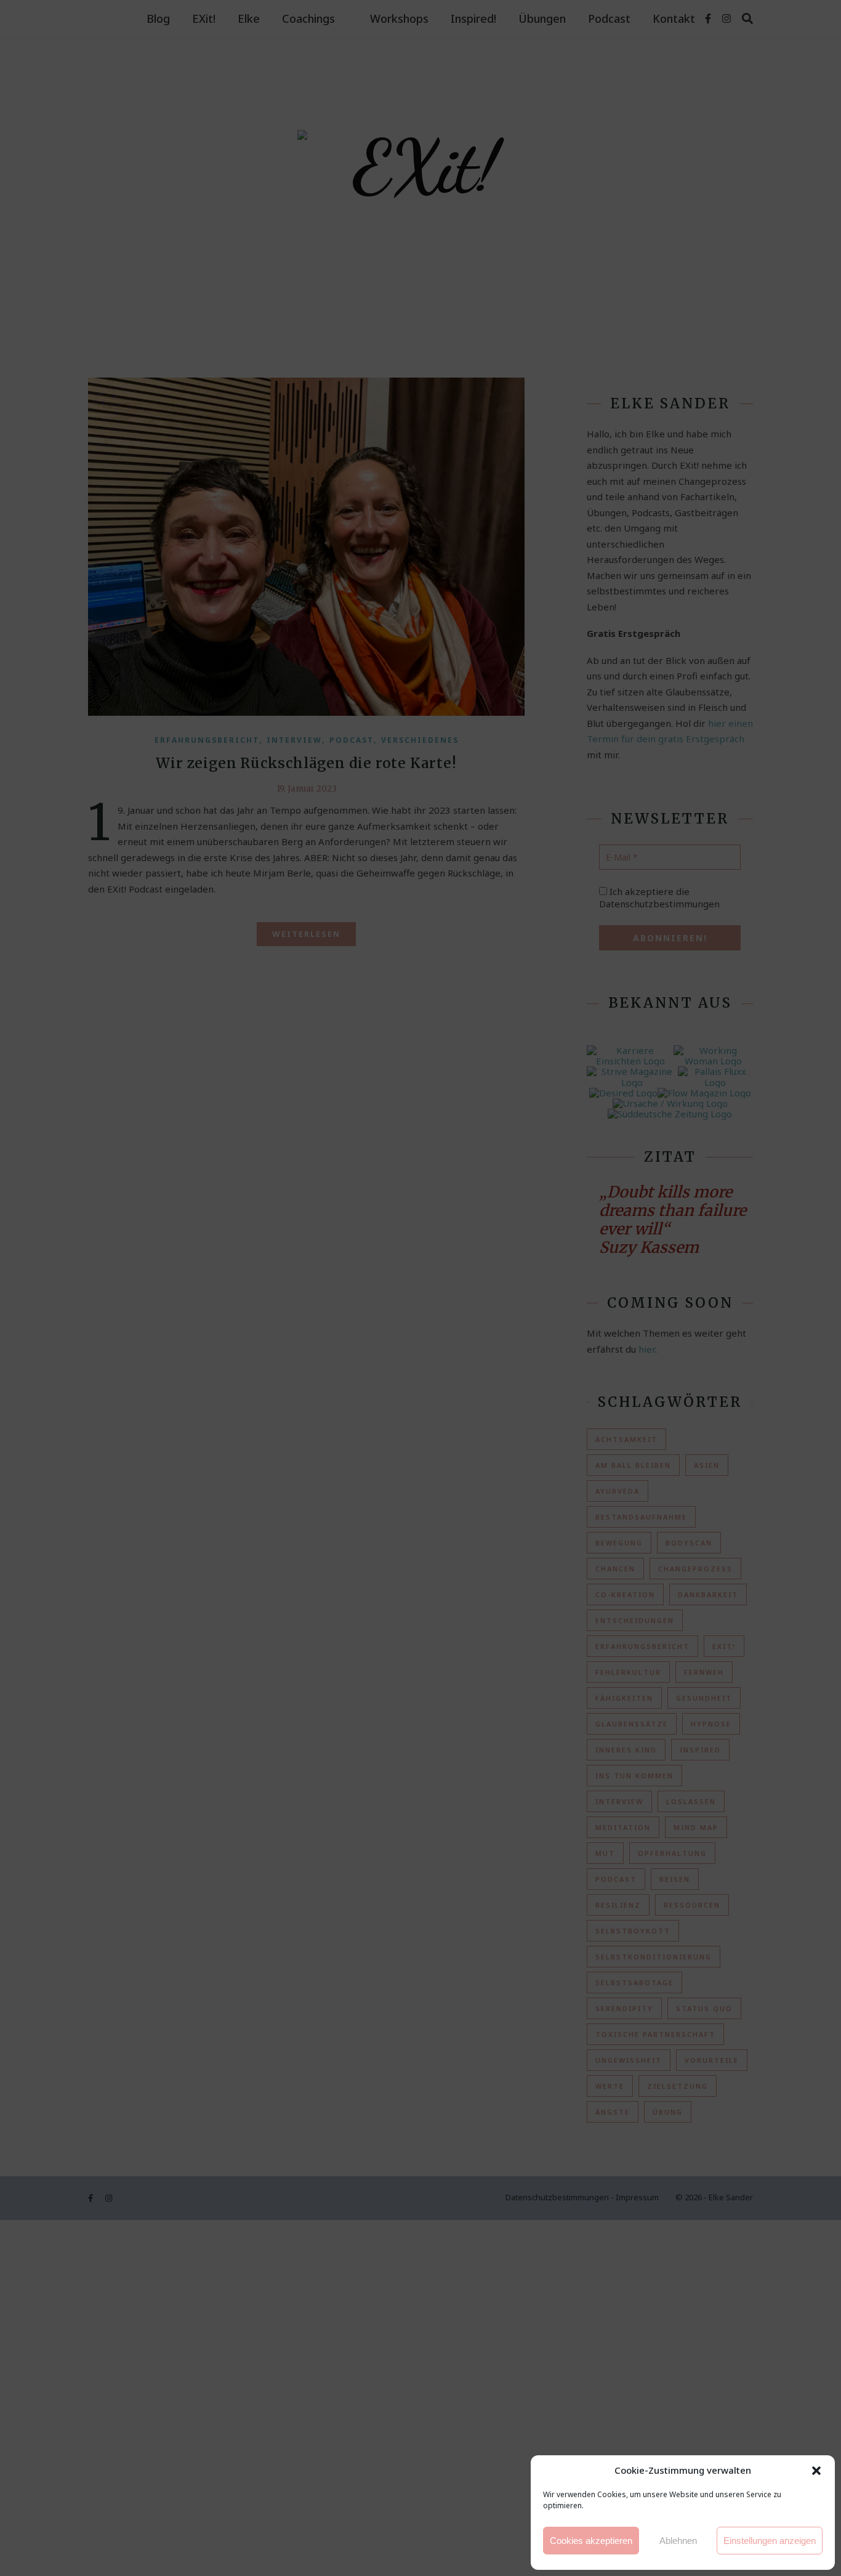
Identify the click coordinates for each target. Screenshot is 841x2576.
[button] (816, 2471)
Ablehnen (678, 2541)
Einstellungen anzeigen (770, 2541)
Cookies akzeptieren (591, 2541)
